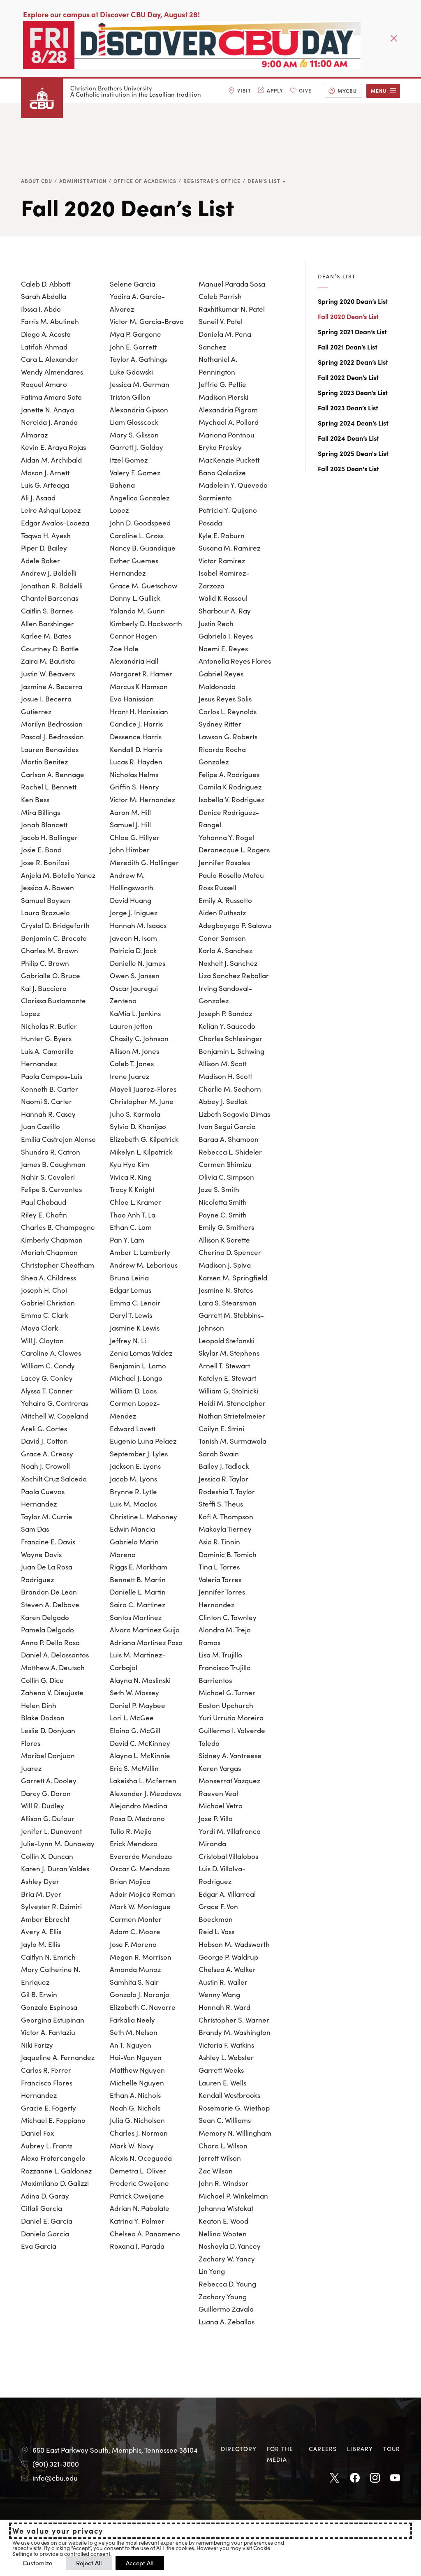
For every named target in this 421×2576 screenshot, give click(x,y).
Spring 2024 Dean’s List (353, 423)
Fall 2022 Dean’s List (348, 377)
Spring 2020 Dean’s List (353, 301)
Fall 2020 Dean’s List (348, 316)
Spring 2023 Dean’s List (353, 392)
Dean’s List (264, 181)
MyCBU (347, 91)
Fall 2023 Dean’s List (348, 407)
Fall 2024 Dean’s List (348, 438)
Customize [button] (37, 2563)
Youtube (395, 2478)
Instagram (375, 2478)
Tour (392, 2449)
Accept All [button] (140, 2563)
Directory (239, 2449)
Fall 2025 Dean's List (348, 468)
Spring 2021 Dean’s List (352, 331)
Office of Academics (145, 181)
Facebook (355, 2478)
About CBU (37, 181)
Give (305, 90)
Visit (244, 90)
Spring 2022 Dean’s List (353, 362)
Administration (83, 181)
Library (360, 2449)
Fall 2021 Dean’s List (348, 347)
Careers (323, 2449)
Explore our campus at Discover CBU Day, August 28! (111, 14)
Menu (379, 91)
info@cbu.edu (55, 2478)
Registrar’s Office (212, 181)
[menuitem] (240, 91)
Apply (275, 90)
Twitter (335, 2478)
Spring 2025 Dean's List (353, 453)
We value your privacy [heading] (58, 2531)
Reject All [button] (89, 2563)
